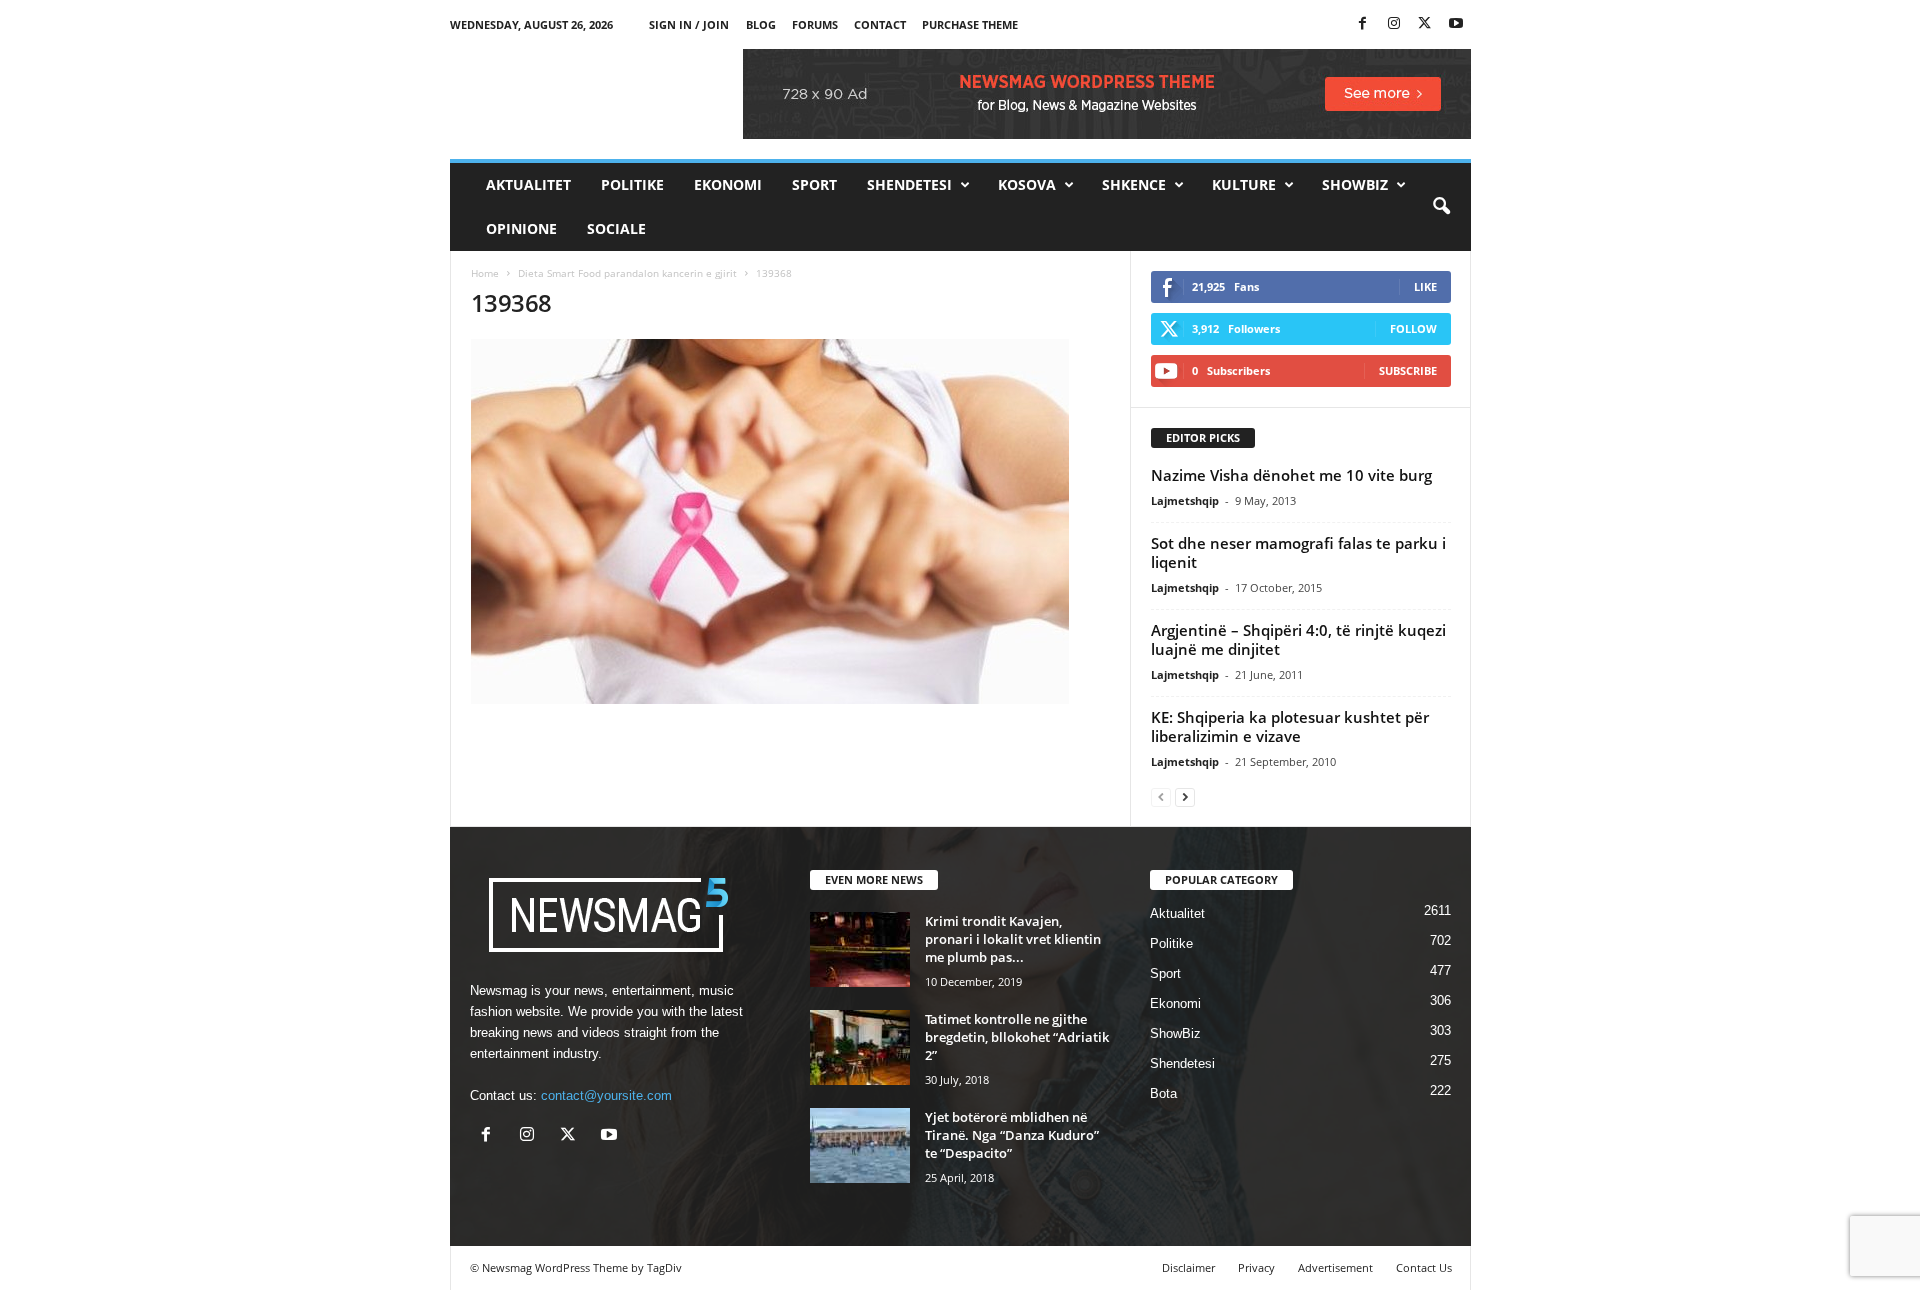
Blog (761, 24)
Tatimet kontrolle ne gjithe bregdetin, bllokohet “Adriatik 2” (1017, 1037)
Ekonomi (728, 184)
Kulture (1244, 184)
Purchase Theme (970, 24)
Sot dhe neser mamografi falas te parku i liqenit (1298, 552)
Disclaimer (1188, 1267)
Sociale (616, 228)
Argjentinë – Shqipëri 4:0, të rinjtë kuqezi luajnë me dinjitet (1298, 639)
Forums (815, 24)
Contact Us (1424, 1267)
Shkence (1134, 184)
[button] (1441, 207)
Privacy (1256, 1267)
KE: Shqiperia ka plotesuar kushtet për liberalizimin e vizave (1290, 726)
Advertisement (1335, 1267)
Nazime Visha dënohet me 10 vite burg (1291, 475)
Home (485, 273)
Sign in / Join (689, 24)
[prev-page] (1161, 796)
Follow (1413, 328)
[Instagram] (1394, 24)
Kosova (1027, 184)
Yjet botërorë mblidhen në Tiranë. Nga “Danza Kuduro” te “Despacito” (1012, 1135)
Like (1425, 286)
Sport (814, 184)
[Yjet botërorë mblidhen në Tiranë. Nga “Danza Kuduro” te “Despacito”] (860, 1145)
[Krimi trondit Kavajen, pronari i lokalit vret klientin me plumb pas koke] (860, 949)
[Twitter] (1425, 24)
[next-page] (1185, 796)
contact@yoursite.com (606, 1095)
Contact (880, 24)
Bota (1163, 1093)
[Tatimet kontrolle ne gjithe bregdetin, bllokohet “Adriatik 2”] (860, 1047)
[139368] (791, 521)
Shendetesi (909, 184)
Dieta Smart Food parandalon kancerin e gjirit (627, 273)
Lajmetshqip (1185, 500)
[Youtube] (1456, 24)
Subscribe (1408, 370)
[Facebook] (1363, 24)
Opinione (521, 228)
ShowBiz (1355, 184)
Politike (632, 184)
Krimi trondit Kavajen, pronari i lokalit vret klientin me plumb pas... (1013, 939)
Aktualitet (528, 184)
